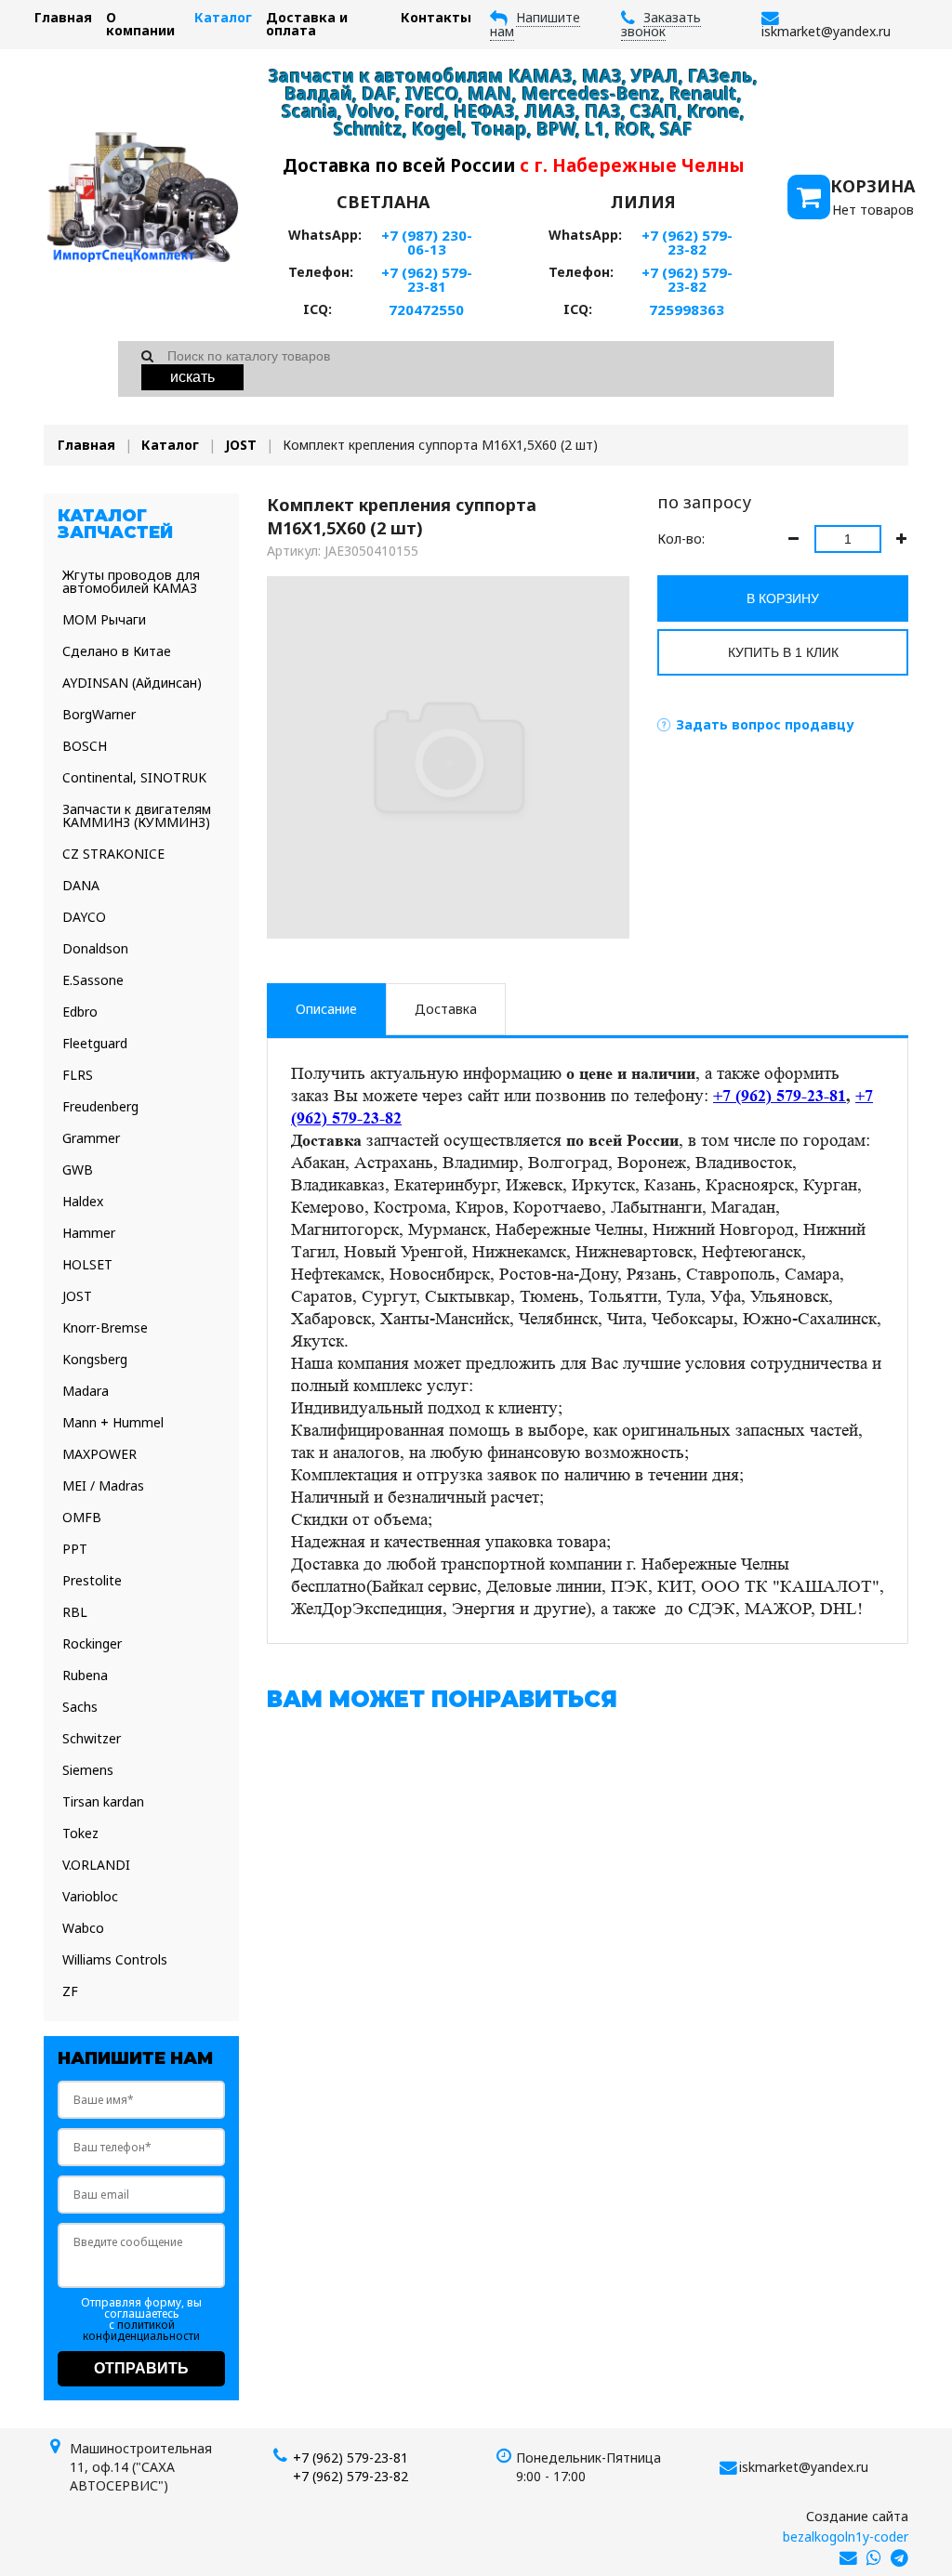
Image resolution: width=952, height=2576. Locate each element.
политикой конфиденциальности (141, 2330)
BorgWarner (99, 714)
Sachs (80, 1707)
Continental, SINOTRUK (134, 777)
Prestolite (92, 1580)
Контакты (436, 17)
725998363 (687, 309)
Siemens (88, 1770)
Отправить (141, 2368)
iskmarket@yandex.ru (804, 2467)
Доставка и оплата (307, 24)
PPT (75, 1549)
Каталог (223, 17)
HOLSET (87, 1264)
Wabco (83, 1928)
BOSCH (85, 746)
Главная (63, 17)
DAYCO (84, 917)
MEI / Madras (103, 1485)
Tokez (80, 1833)
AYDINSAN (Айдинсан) (132, 683)
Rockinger (92, 1643)
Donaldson (95, 948)
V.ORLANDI (96, 1865)
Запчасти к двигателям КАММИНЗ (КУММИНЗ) (137, 815)
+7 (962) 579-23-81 (427, 279)
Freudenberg (100, 1106)
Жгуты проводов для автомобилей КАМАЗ (131, 581)
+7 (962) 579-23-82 (687, 242)
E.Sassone (93, 980)
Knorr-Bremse (105, 1327)
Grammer (91, 1138)
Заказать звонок (661, 24)
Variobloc (90, 1896)
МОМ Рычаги (104, 619)
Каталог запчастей (115, 524)
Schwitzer (92, 1738)
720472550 (426, 309)
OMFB (82, 1517)
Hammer (89, 1233)
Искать (192, 377)
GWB (78, 1170)
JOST (241, 445)
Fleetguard (95, 1043)
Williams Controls (115, 1959)
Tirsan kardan (103, 1801)
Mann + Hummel (113, 1422)
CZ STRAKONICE (113, 854)
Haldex (83, 1201)
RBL (75, 1612)
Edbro (80, 1012)
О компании (140, 24)
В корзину (783, 598)
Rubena (85, 1675)
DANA (81, 885)
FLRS (78, 1075)
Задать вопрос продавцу (765, 724)
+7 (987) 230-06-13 (427, 242)
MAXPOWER (99, 1454)
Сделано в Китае (117, 651)
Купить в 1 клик (783, 652)
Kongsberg (95, 1359)
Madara (86, 1391)
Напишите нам (535, 24)
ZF (70, 1991)
